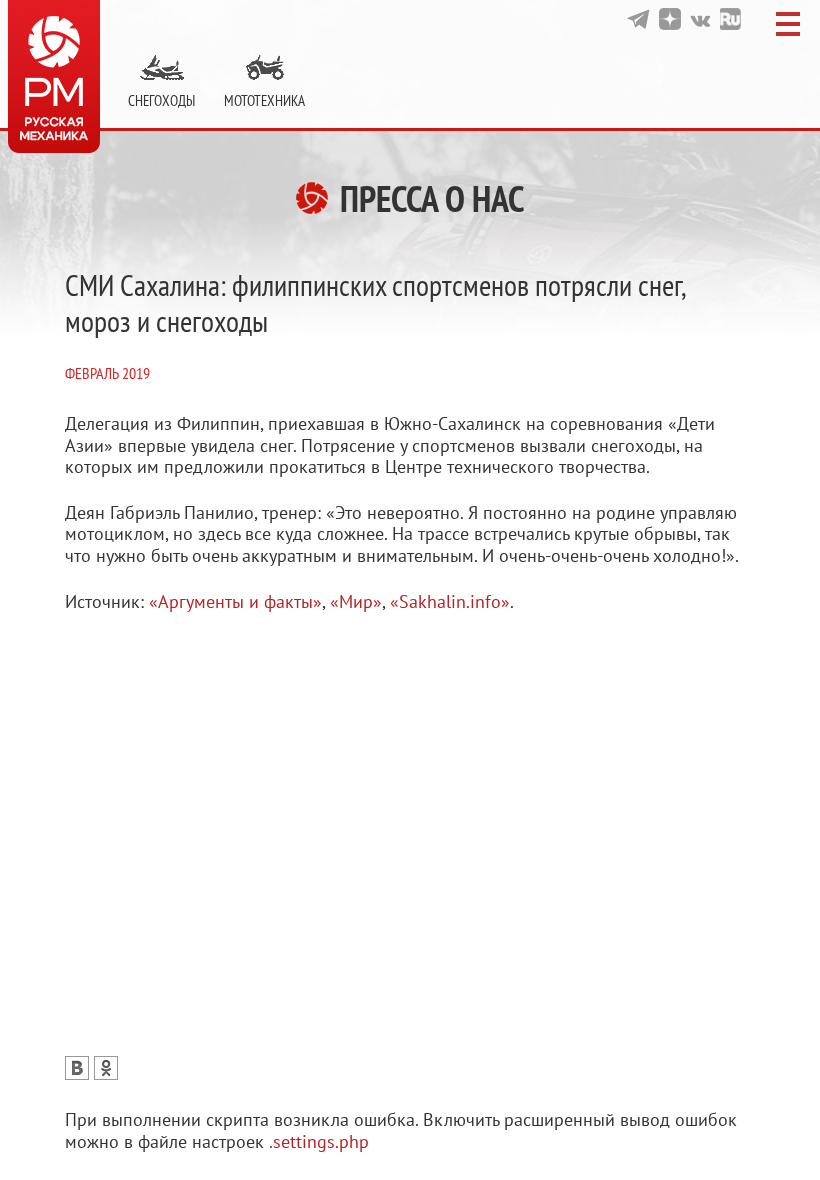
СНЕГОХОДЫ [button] (161, 100)
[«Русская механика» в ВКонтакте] (700, 19)
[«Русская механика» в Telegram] (638, 19)
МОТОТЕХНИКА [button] (264, 100)
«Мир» (356, 601)
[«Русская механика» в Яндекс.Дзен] (670, 19)
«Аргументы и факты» (235, 601)
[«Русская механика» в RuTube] (730, 19)
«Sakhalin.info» (450, 601)
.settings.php (319, 1141)
